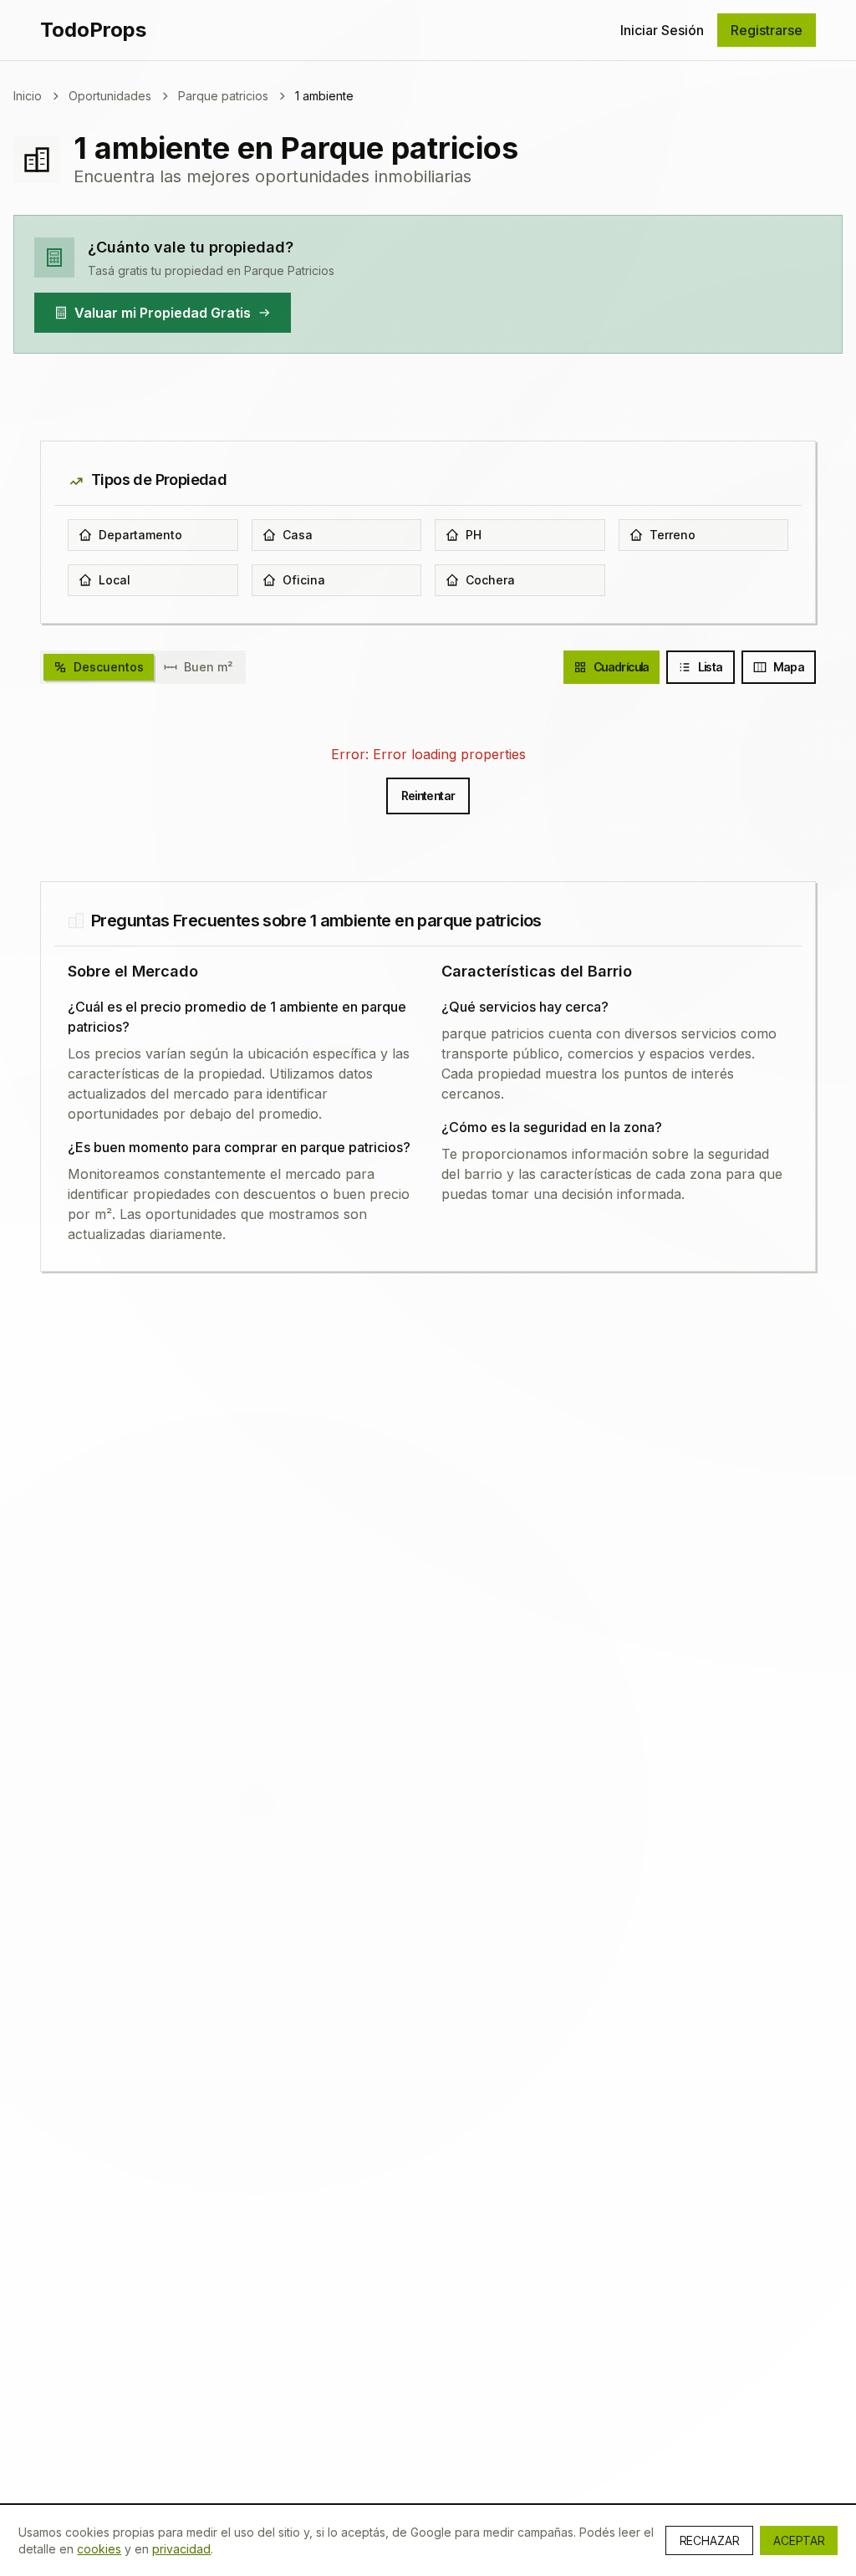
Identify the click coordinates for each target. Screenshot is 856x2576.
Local (115, 580)
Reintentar (428, 796)
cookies (99, 2549)
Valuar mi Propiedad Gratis (163, 313)
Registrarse (767, 30)
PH (474, 535)
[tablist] (143, 667)
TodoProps (93, 30)
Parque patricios (223, 96)
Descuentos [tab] (109, 667)
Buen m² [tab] (208, 667)
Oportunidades (110, 96)
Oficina (304, 580)
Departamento (140, 535)
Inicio (28, 96)
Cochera (490, 580)
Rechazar (709, 2540)
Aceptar (799, 2540)
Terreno (673, 535)
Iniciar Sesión (662, 30)
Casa (298, 535)
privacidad (181, 2549)
